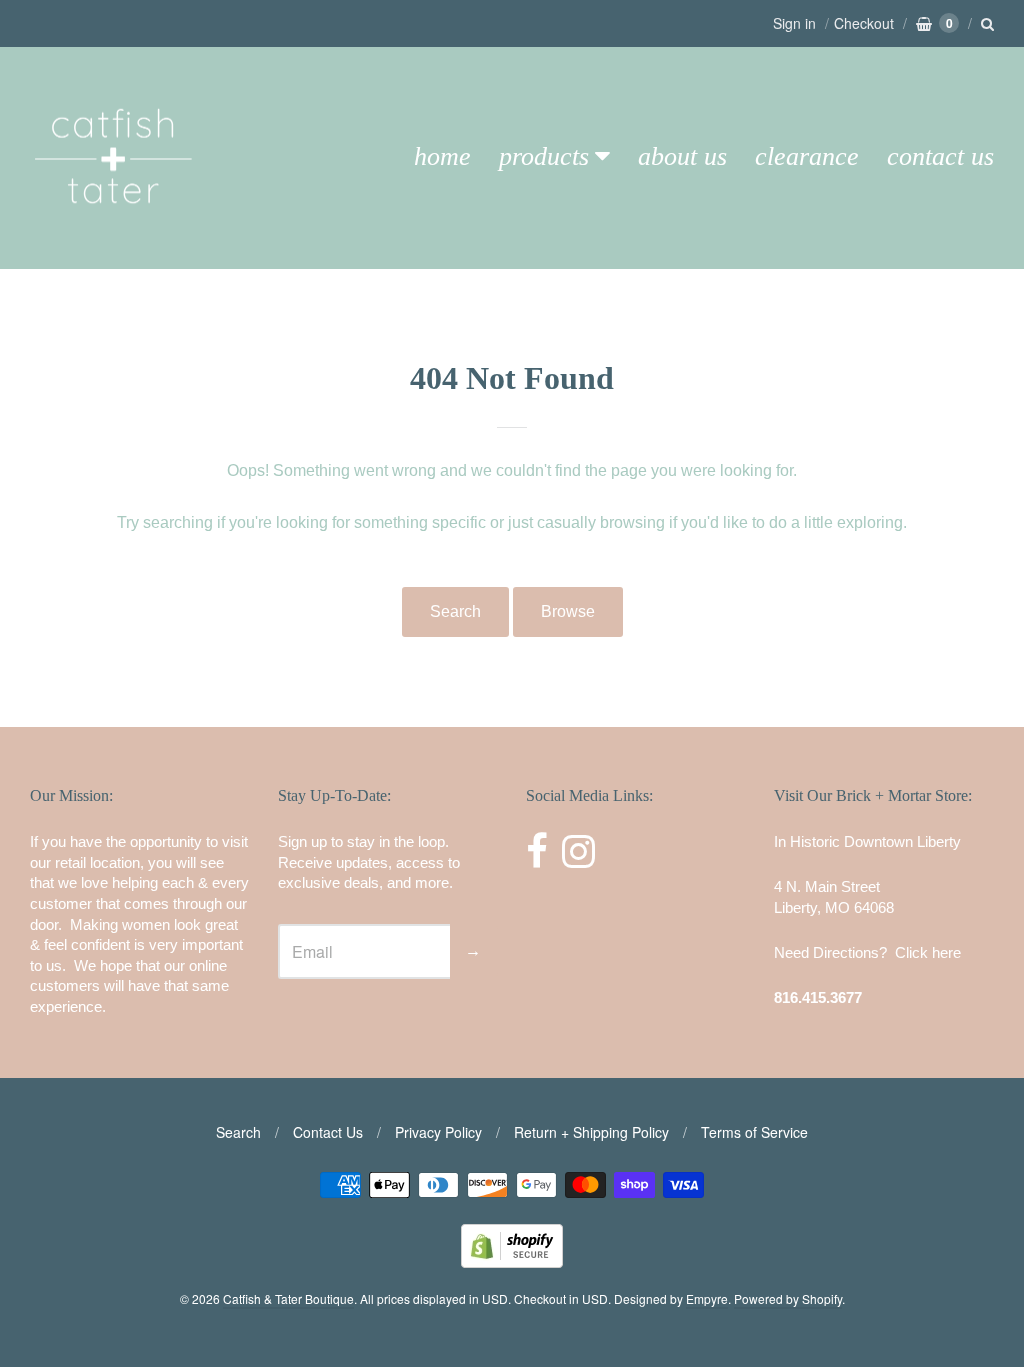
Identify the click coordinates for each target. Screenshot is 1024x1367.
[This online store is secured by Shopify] (512, 1261)
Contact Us (940, 156)
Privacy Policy (438, 1132)
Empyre (707, 1298)
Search (455, 611)
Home (442, 156)
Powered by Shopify (788, 1298)
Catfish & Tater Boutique (288, 1298)
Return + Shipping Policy (591, 1132)
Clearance (807, 156)
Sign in (794, 23)
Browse (568, 611)
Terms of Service (754, 1132)
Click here (928, 952)
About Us (682, 156)
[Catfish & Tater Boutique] (115, 231)
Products (544, 156)
